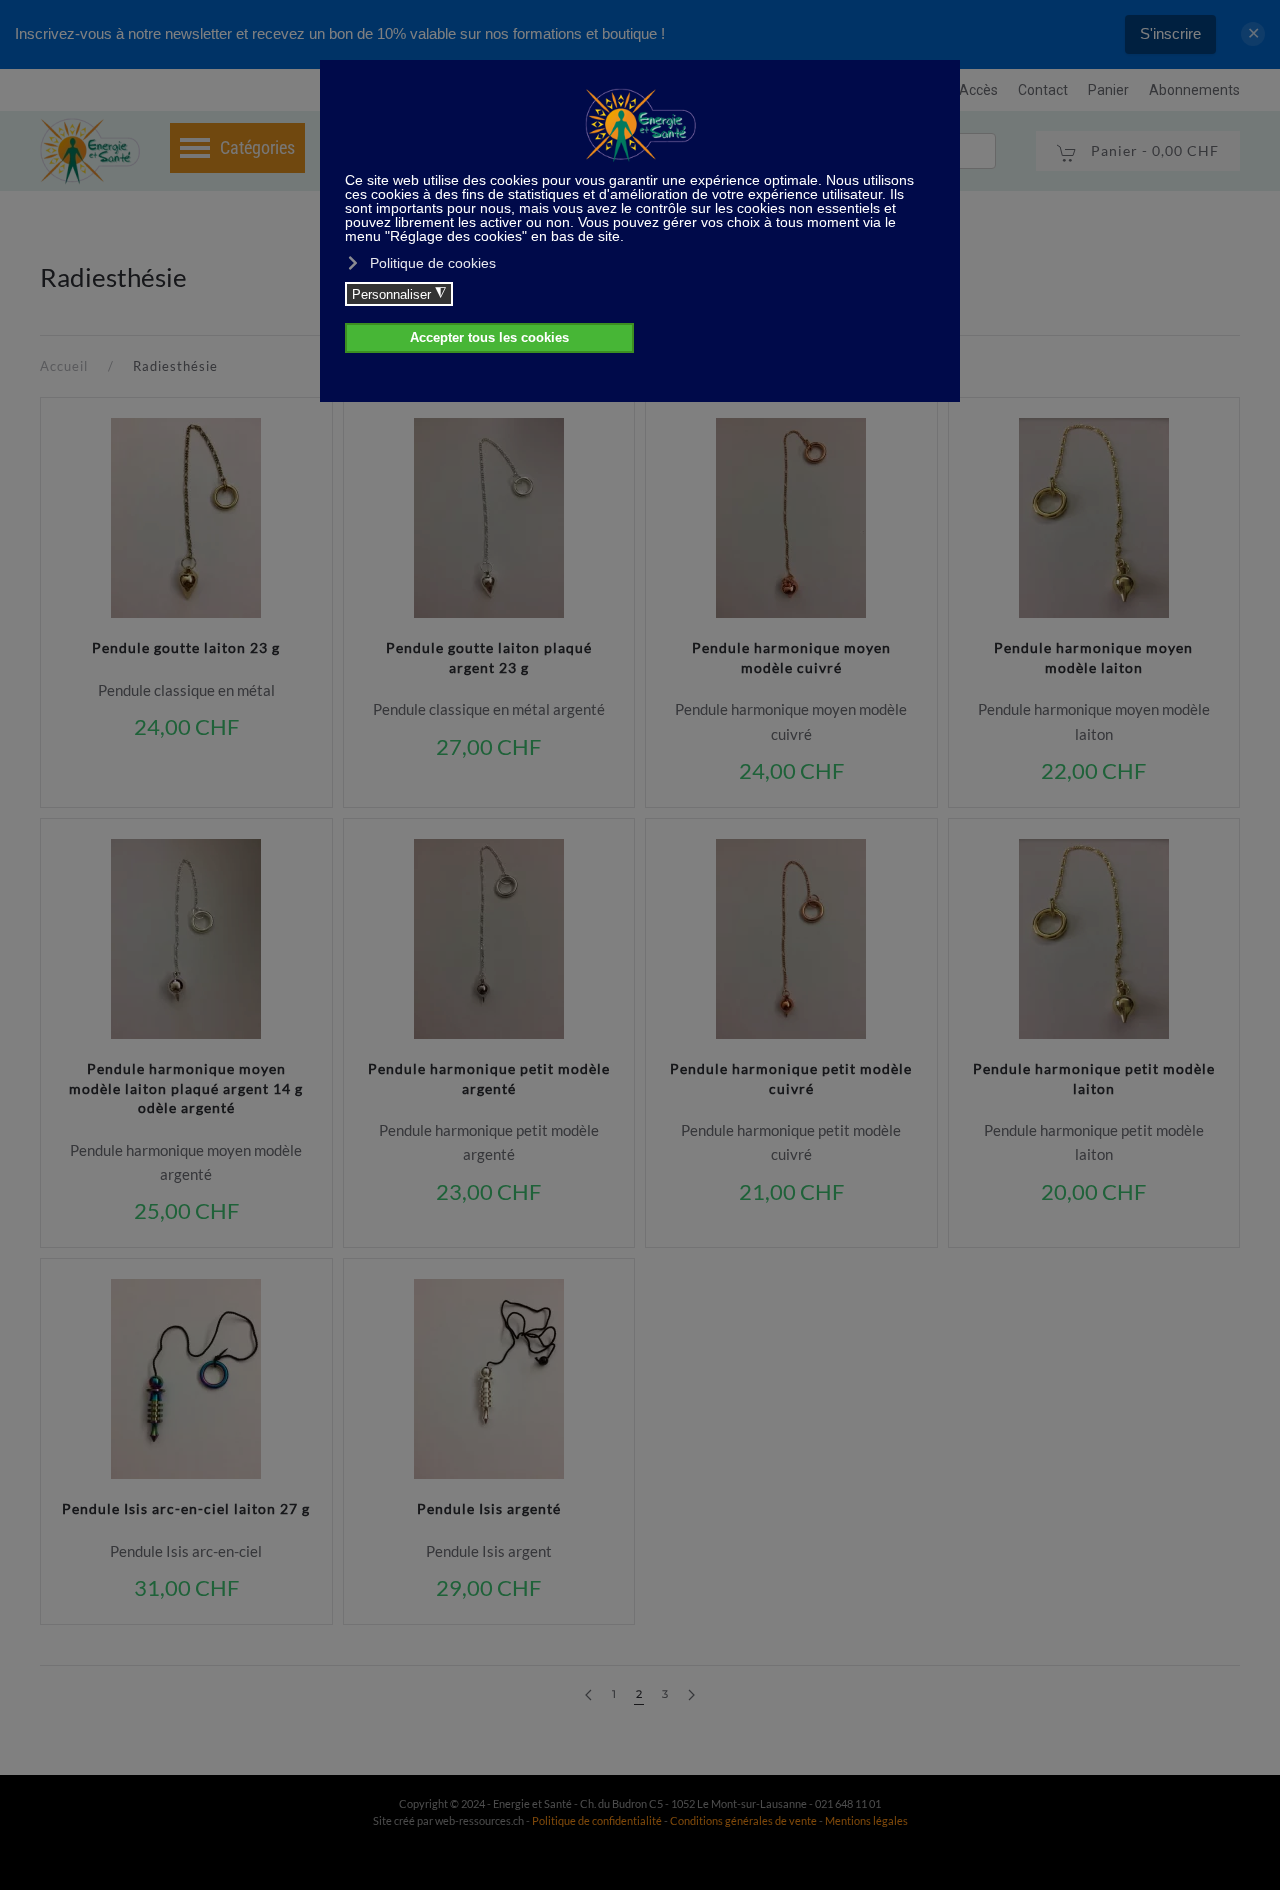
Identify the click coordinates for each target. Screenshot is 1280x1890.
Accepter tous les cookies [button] (489, 338)
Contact (1043, 90)
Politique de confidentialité (597, 1820)
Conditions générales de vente (744, 1820)
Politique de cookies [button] (433, 263)
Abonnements (1194, 90)
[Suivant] (691, 1695)
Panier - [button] (1153, 150)
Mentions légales (866, 1820)
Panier (1108, 90)
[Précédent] (588, 1695)
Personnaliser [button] (399, 294)
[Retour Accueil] (90, 151)
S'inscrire (1170, 33)
